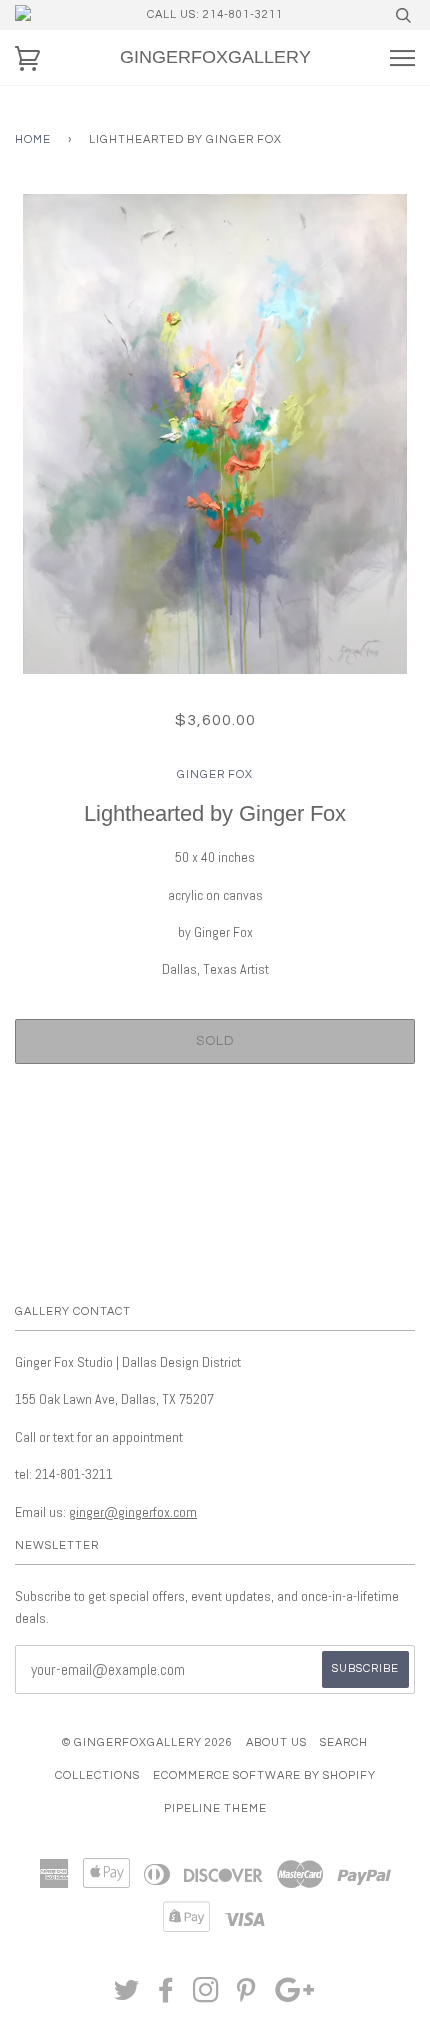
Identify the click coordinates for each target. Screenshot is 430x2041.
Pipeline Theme (215, 1808)
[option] (215, 434)
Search (344, 1742)
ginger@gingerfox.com (133, 1512)
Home (33, 139)
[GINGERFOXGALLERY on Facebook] (166, 1996)
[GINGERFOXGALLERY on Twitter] (127, 1996)
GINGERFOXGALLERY (215, 57)
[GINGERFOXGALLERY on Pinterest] (246, 1996)
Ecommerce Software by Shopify (264, 1775)
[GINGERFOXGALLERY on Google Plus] (295, 1996)
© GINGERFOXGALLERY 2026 (147, 1742)
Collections (97, 1775)
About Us (276, 1742)
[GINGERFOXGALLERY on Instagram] (206, 1996)
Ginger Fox (215, 774)
